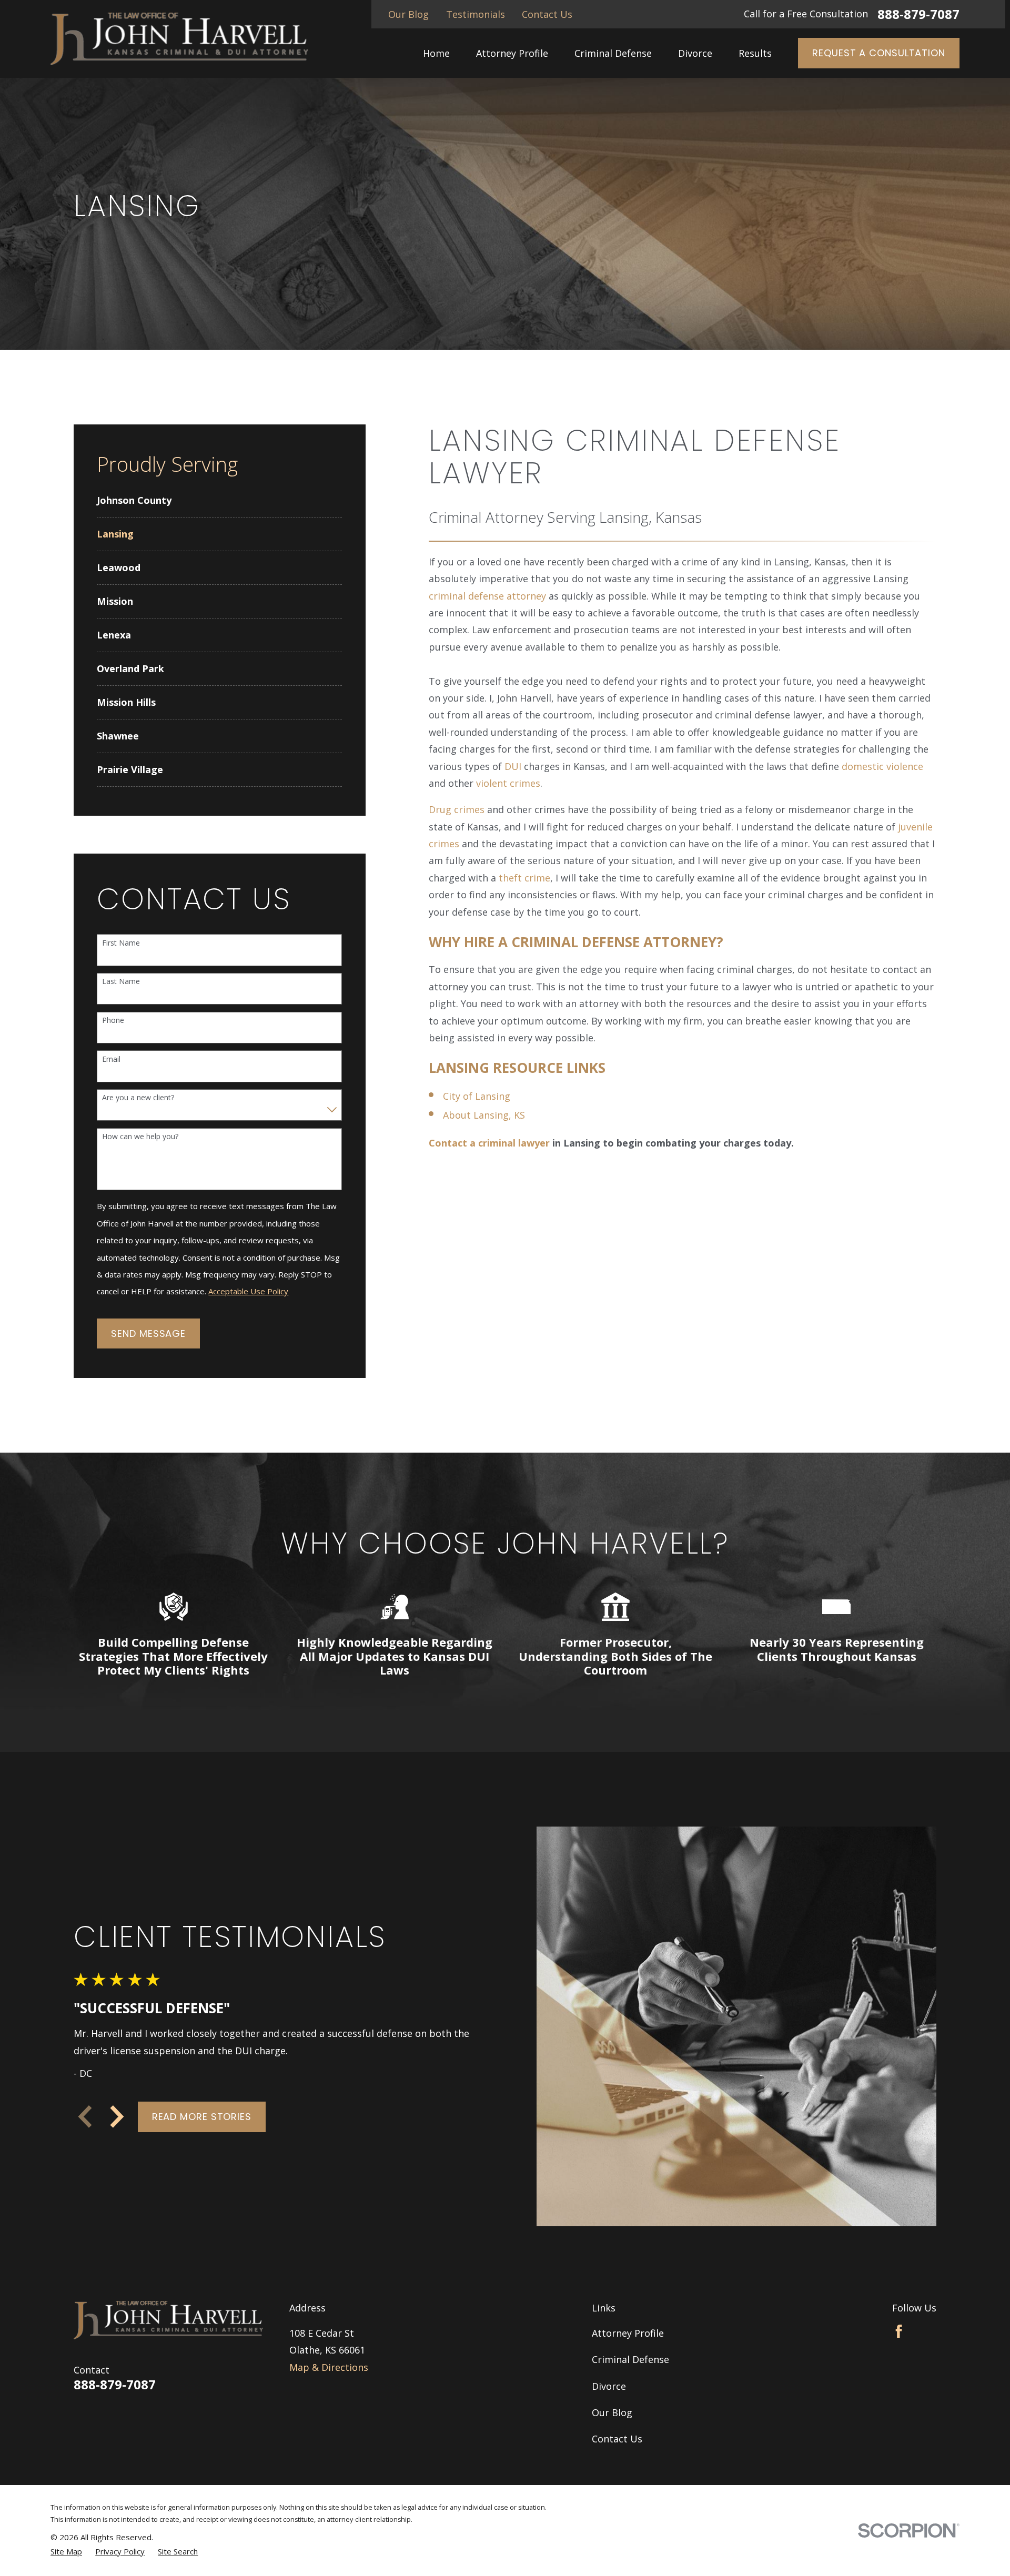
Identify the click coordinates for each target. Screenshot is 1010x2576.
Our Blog (408, 14)
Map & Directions (329, 2367)
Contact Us (547, 14)
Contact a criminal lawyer (489, 1143)
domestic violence (882, 766)
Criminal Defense (630, 2359)
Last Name (121, 982)
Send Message (148, 1333)
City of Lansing (477, 1096)
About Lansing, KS (484, 1115)
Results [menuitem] (755, 53)
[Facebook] (899, 2331)
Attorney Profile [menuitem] (512, 53)
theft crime (524, 878)
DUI (513, 766)
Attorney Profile (628, 2333)
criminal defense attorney (487, 596)
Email (111, 1059)
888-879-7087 (918, 14)
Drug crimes (457, 809)
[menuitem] (219, 500)
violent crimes (508, 783)
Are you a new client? (138, 1098)
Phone (113, 1021)
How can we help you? (140, 1137)
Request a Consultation (879, 53)
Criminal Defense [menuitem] (613, 53)
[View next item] (117, 2117)
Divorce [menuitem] (695, 53)
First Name (121, 943)
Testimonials (476, 14)
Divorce (609, 2386)
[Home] (179, 39)
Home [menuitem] (436, 53)
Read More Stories (202, 2117)
